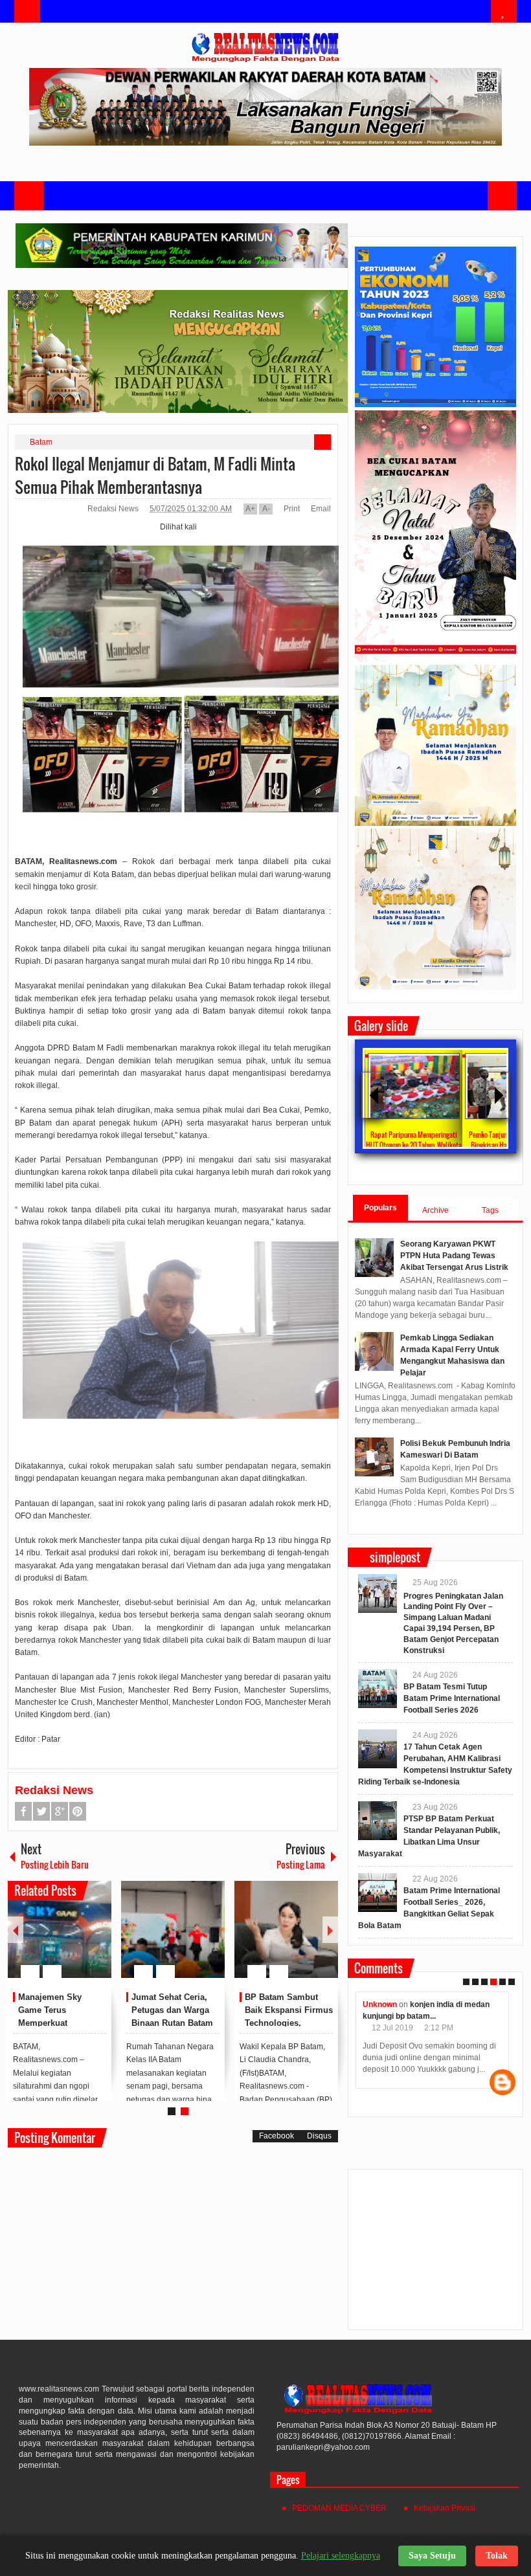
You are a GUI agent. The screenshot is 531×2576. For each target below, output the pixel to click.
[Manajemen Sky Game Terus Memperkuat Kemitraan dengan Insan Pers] (60, 1929)
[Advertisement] (435, 2255)
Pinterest (78, 1811)
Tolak (497, 2556)
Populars (380, 1208)
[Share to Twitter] (80, 1940)
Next (330, 1930)
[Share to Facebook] (63, 1940)
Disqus (319, 2136)
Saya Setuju (432, 2556)
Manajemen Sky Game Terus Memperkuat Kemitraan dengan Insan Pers (55, 2023)
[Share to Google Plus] (96, 1940)
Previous (16, 1930)
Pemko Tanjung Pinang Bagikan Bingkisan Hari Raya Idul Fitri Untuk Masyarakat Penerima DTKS (413, 1145)
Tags (490, 1210)
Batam (41, 442)
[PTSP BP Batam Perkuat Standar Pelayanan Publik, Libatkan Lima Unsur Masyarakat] (378, 1821)
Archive (435, 1210)
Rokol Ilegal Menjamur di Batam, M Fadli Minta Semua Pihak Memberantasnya (155, 475)
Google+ (60, 1811)
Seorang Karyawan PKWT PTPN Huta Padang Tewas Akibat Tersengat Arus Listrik (454, 1256)
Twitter (41, 1811)
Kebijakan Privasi (445, 2508)
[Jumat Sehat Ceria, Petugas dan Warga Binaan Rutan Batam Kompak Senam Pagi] (173, 1929)
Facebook (23, 1811)
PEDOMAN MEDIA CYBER (339, 2508)
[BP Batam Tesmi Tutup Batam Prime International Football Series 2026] (378, 1689)
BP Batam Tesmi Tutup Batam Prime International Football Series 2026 (452, 1698)
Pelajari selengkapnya (341, 2556)
